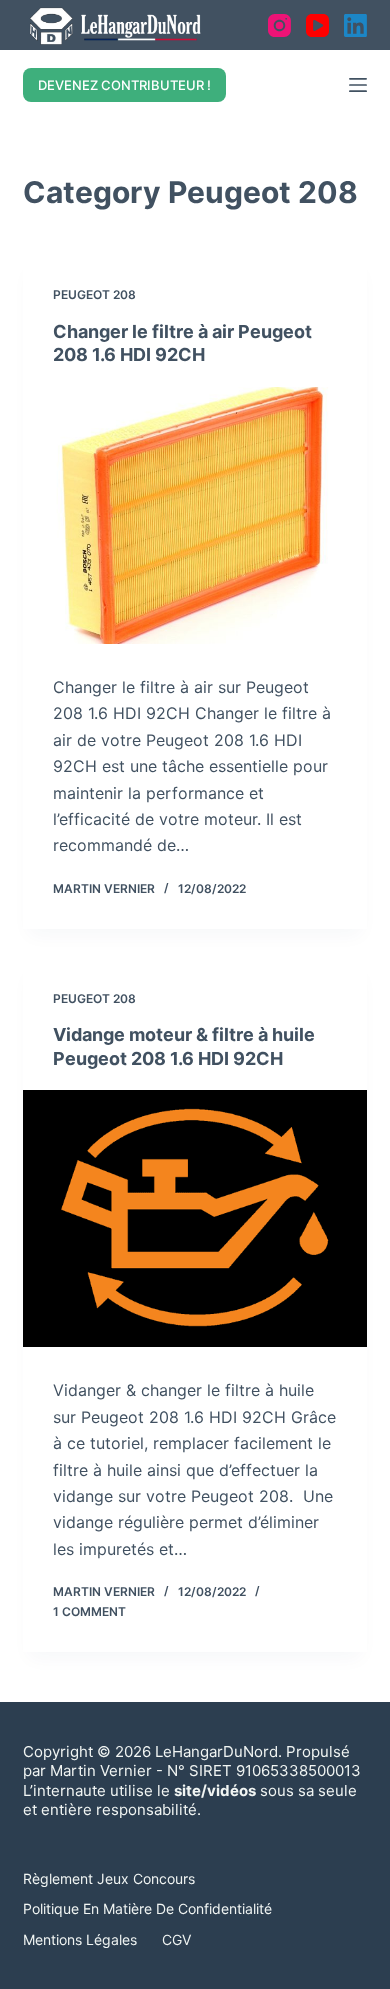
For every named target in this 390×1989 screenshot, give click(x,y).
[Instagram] (279, 25)
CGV (176, 1939)
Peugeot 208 (94, 294)
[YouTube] (317, 25)
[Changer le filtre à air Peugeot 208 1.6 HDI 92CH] (194, 515)
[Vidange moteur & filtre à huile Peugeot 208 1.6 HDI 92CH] (194, 1218)
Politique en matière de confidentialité (147, 1908)
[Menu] (358, 85)
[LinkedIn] (355, 25)
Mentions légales (80, 1939)
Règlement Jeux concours (109, 1878)
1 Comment (89, 1611)
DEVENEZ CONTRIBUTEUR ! (124, 85)
